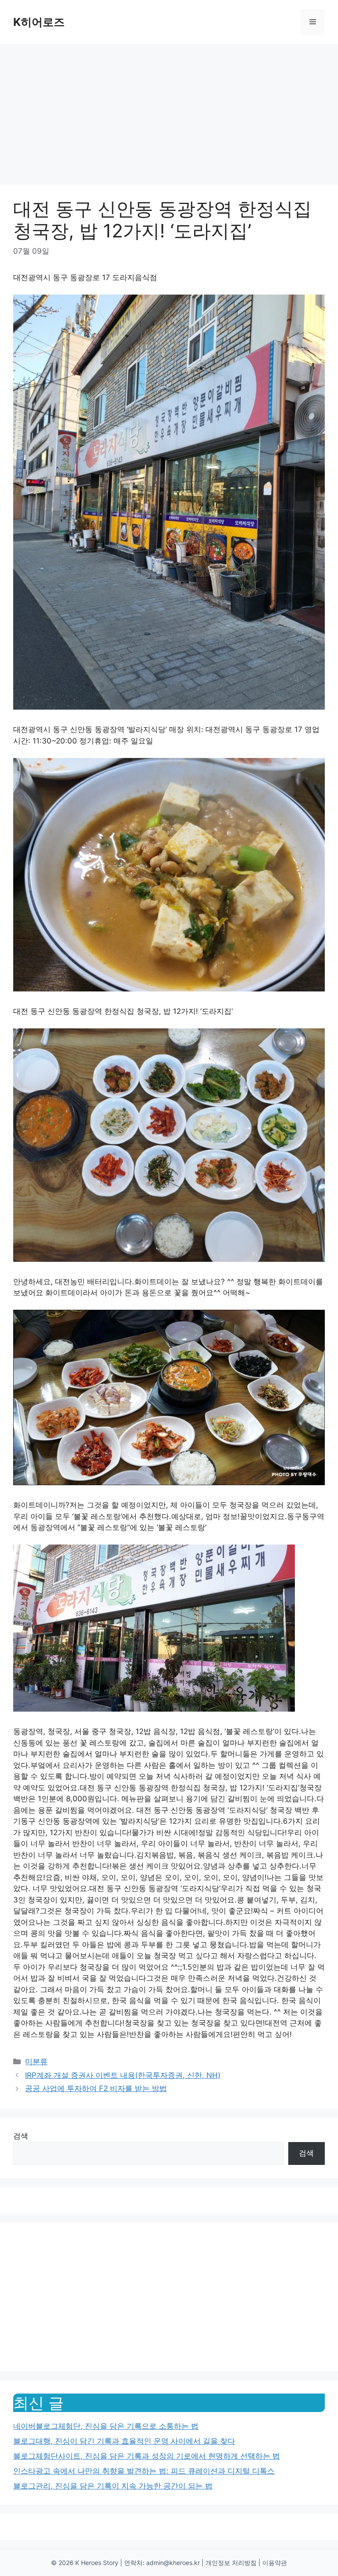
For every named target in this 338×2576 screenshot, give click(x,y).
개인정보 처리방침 (231, 2563)
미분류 (36, 2062)
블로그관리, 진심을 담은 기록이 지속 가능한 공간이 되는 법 (113, 2486)
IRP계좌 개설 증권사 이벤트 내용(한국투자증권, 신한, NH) (123, 2075)
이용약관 (275, 2563)
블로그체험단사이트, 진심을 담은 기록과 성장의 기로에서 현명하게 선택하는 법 (147, 2456)
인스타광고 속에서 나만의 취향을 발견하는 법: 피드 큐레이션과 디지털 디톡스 (144, 2471)
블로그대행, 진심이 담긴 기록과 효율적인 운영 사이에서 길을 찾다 (124, 2441)
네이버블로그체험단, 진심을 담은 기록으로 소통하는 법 (106, 2426)
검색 (21, 2136)
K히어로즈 (39, 22)
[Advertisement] (169, 110)
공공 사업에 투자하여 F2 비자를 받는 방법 (96, 2088)
